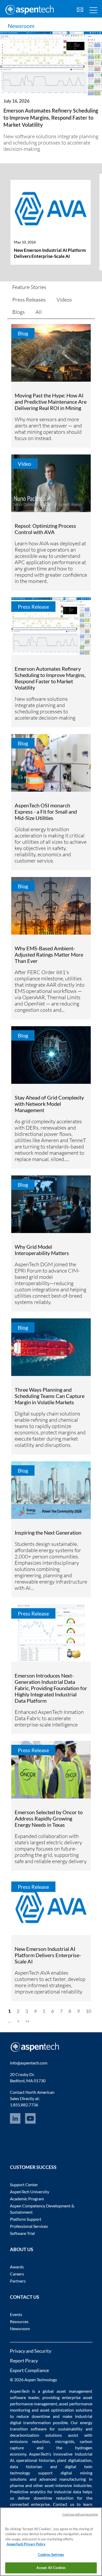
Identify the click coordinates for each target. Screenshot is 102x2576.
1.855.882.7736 (24, 2105)
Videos (64, 300)
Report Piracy (24, 2361)
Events (16, 2314)
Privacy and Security (31, 2351)
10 (88, 2011)
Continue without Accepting (80, 2514)
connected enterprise (30, 2504)
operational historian (36, 2460)
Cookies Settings (51, 2555)
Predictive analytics (28, 2492)
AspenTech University (30, 2192)
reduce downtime (33, 2416)
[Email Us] (80, 9)
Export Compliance (29, 2370)
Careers (17, 2274)
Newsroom (21, 26)
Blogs (19, 312)
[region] (51, 2542)
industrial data (68, 2492)
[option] (51, 228)
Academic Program (27, 2199)
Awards (17, 2267)
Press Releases (29, 300)
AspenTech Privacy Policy (26, 2544)
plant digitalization (74, 2460)
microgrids (65, 2441)
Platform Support (26, 2219)
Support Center (24, 2184)
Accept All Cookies (51, 2568)
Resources (19, 2321)
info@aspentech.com (29, 2063)
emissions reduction (30, 2441)
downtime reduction (53, 2498)
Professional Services (29, 2226)
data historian (26, 2466)
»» (27, 2021)
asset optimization (57, 2410)
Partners (18, 2281)
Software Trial (22, 2233)
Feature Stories (29, 287)
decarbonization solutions (36, 2435)
